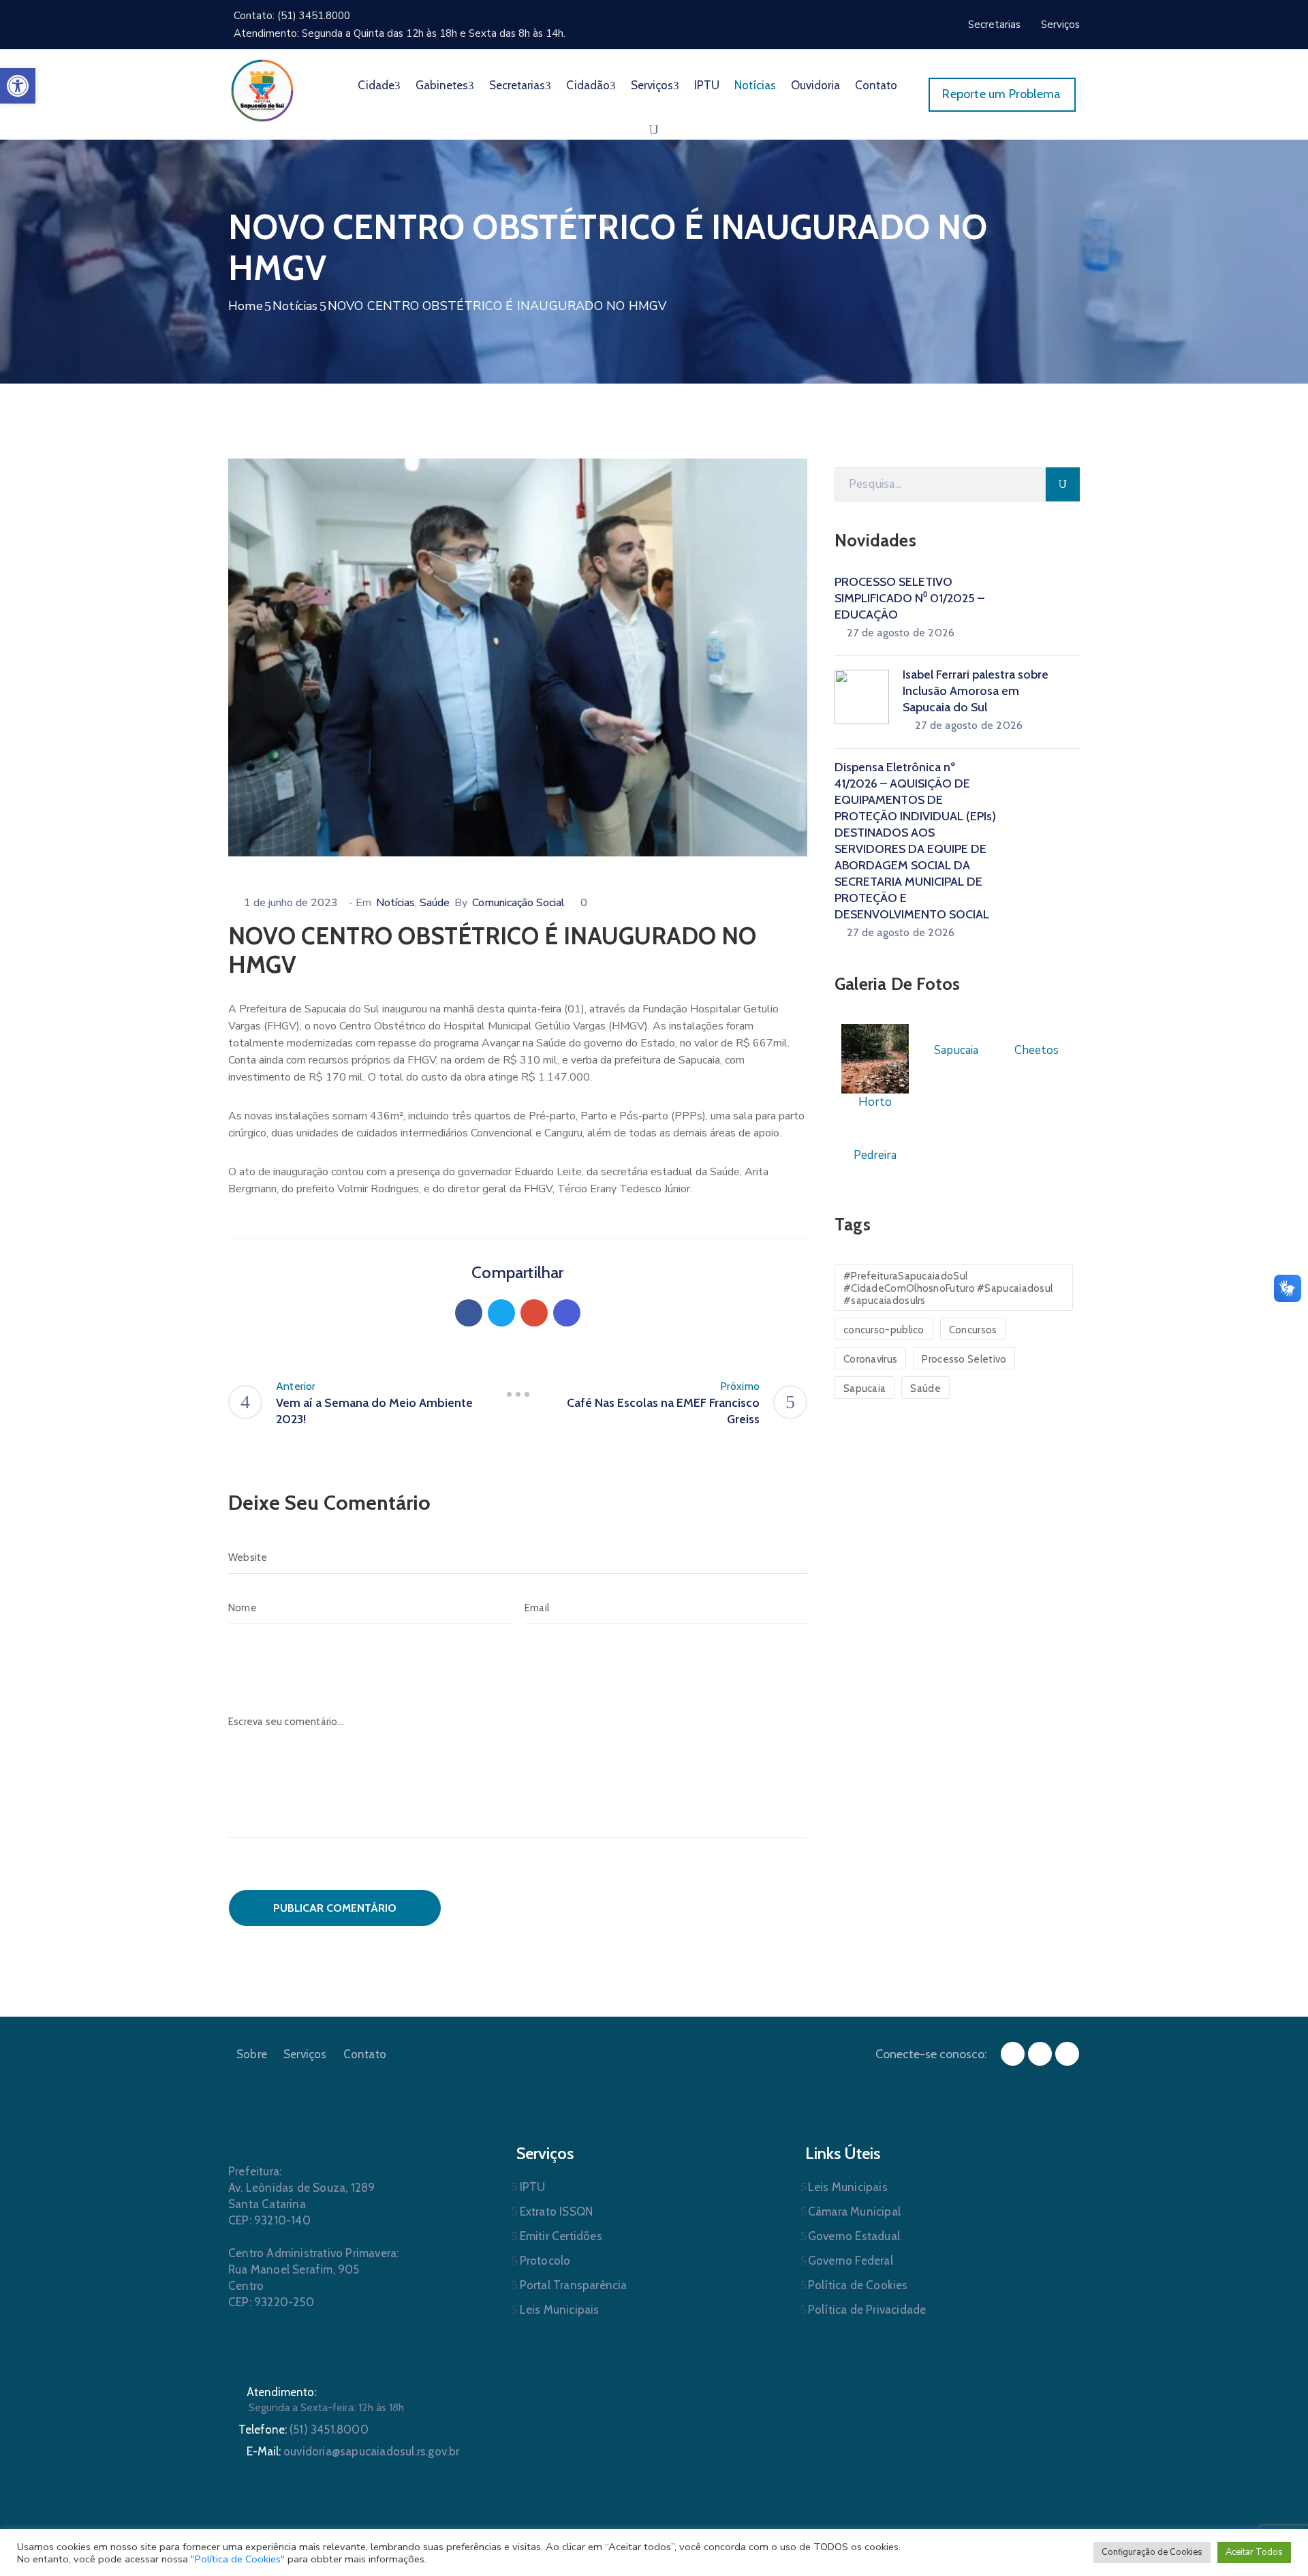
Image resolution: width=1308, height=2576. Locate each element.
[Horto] (875, 1058)
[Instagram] (1040, 2054)
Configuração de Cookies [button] (1152, 2552)
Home (246, 306)
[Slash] (518, 1395)
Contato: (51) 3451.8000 (292, 16)
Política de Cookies (858, 2285)
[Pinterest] (534, 1313)
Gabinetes (442, 85)
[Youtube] (1067, 2054)
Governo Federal (851, 2261)
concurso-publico (884, 1330)
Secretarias (517, 85)
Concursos (973, 1330)
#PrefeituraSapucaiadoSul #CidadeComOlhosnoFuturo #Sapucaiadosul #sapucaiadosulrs (948, 1288)
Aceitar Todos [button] (1254, 2552)
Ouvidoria (815, 85)
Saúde (435, 903)
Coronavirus (870, 1359)
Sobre (252, 2054)
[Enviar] (1063, 484)
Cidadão (588, 85)
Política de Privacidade (867, 2310)
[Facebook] (469, 1313)
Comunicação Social (518, 903)
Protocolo (545, 2261)
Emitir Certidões (561, 2236)
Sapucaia (865, 1388)
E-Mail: (353, 2451)
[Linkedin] (567, 1313)
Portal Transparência (574, 2285)
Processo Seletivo (964, 1359)
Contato (876, 85)
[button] (18, 86)
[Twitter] (501, 1313)
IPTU (707, 85)
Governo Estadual (854, 2236)
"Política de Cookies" (238, 2559)
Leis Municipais (560, 2310)
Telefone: (303, 2430)
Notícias (755, 85)
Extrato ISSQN (557, 2212)
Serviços (652, 85)
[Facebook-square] (1013, 2054)
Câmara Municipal (854, 2212)
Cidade (376, 85)
